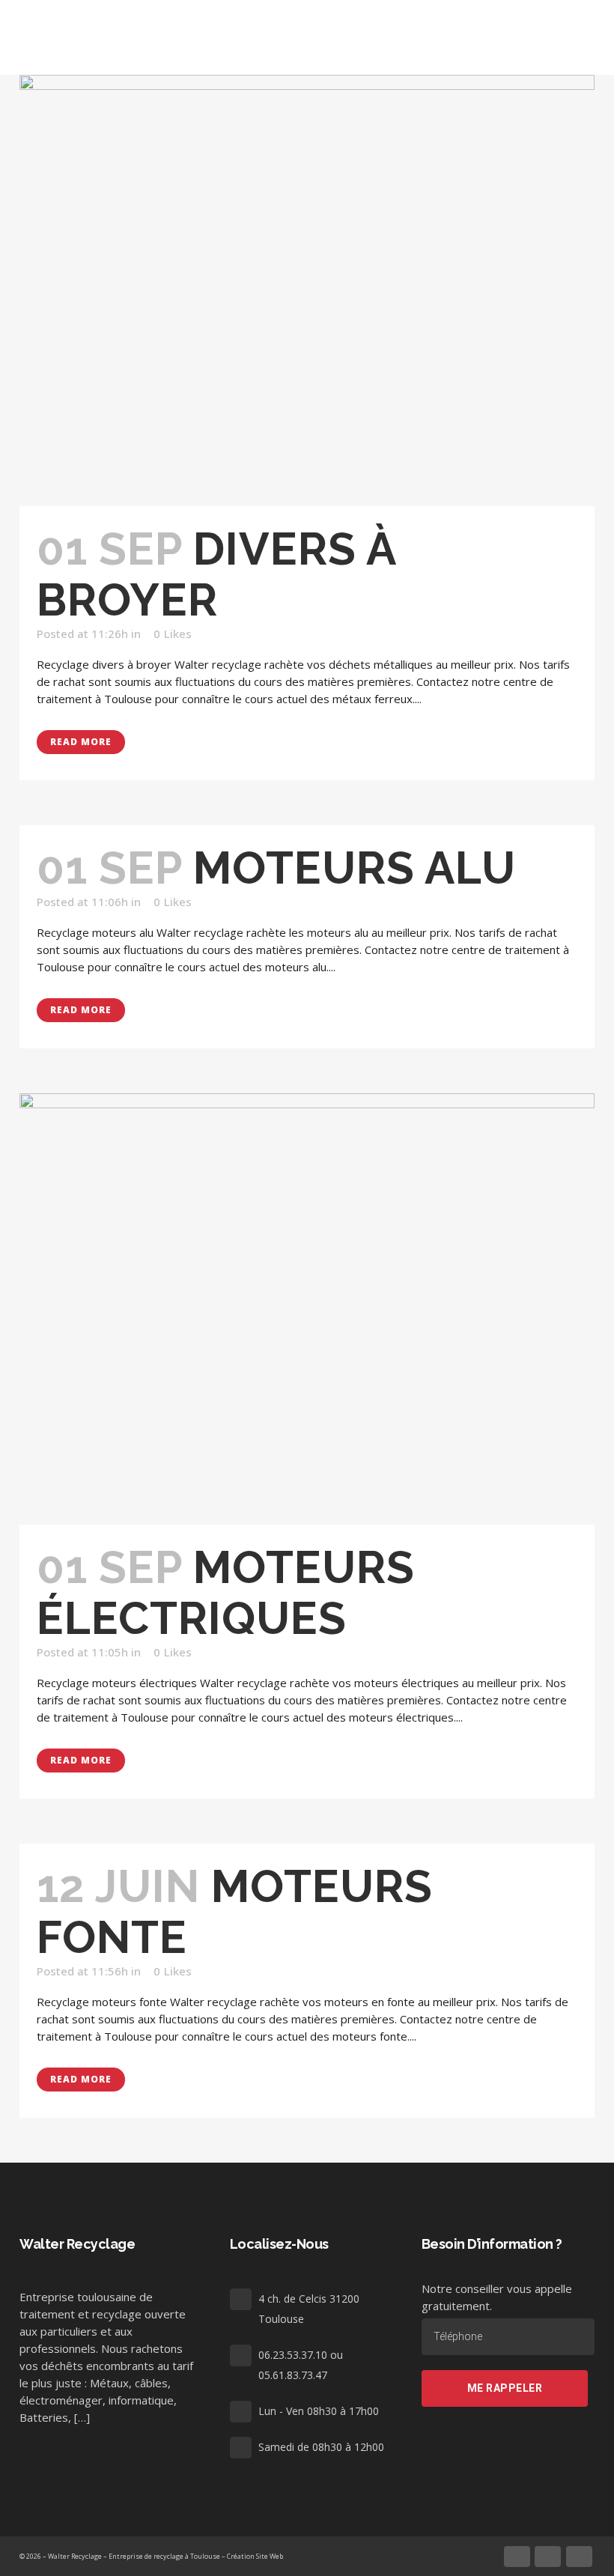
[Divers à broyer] (307, 291)
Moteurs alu (355, 868)
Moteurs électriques (226, 1593)
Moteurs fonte (235, 1912)
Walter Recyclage (75, 2556)
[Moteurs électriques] (307, 1309)
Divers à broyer (216, 574)
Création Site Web (255, 2556)
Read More (81, 742)
